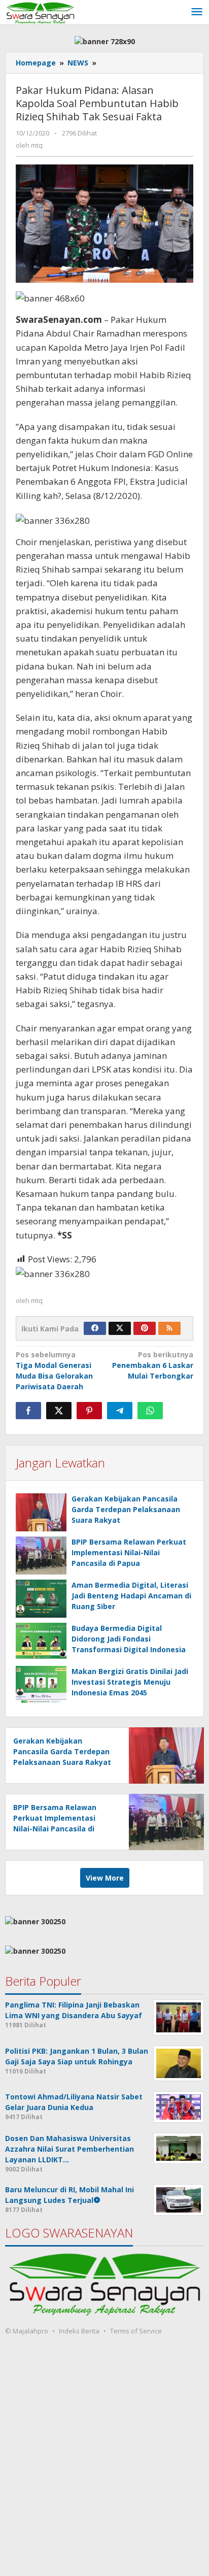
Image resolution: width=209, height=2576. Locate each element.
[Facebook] (95, 1328)
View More (105, 1878)
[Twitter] (120, 1328)
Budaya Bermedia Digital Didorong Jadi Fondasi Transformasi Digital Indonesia (129, 1639)
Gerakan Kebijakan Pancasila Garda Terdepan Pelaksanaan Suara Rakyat (126, 1509)
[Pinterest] (145, 1328)
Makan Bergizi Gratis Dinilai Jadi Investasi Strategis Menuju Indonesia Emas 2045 (130, 1682)
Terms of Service (136, 2331)
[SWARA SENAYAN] (40, 12)
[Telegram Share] (120, 1411)
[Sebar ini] (28, 1411)
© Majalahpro (27, 2331)
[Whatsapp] (150, 1411)
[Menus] (197, 12)
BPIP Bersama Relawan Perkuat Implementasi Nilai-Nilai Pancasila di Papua (129, 1552)
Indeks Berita (79, 2331)
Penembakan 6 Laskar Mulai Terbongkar (153, 1365)
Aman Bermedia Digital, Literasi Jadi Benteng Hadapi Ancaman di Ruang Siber (131, 1596)
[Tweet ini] (59, 1411)
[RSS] (169, 1328)
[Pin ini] (89, 1411)
